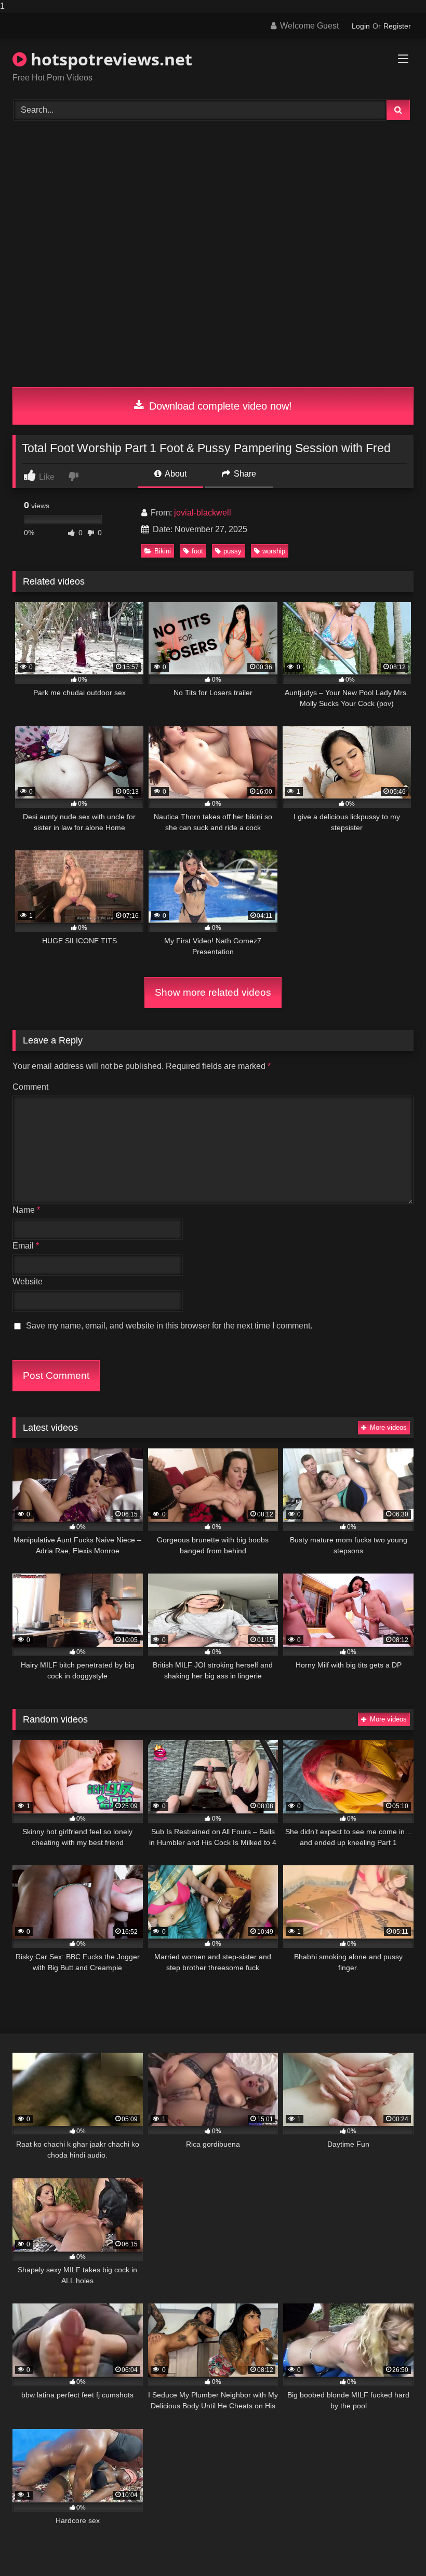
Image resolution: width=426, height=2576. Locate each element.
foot (197, 551)
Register (397, 26)
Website (28, 1282)
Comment (30, 1087)
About (175, 474)
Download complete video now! (219, 406)
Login (361, 26)
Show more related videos (213, 992)
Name (26, 1210)
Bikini (163, 551)
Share (244, 474)
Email (26, 1246)
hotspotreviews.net (109, 59)
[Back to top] (394, 2547)
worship (274, 551)
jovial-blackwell (203, 513)
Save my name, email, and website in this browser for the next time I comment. (169, 1326)
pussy (232, 551)
